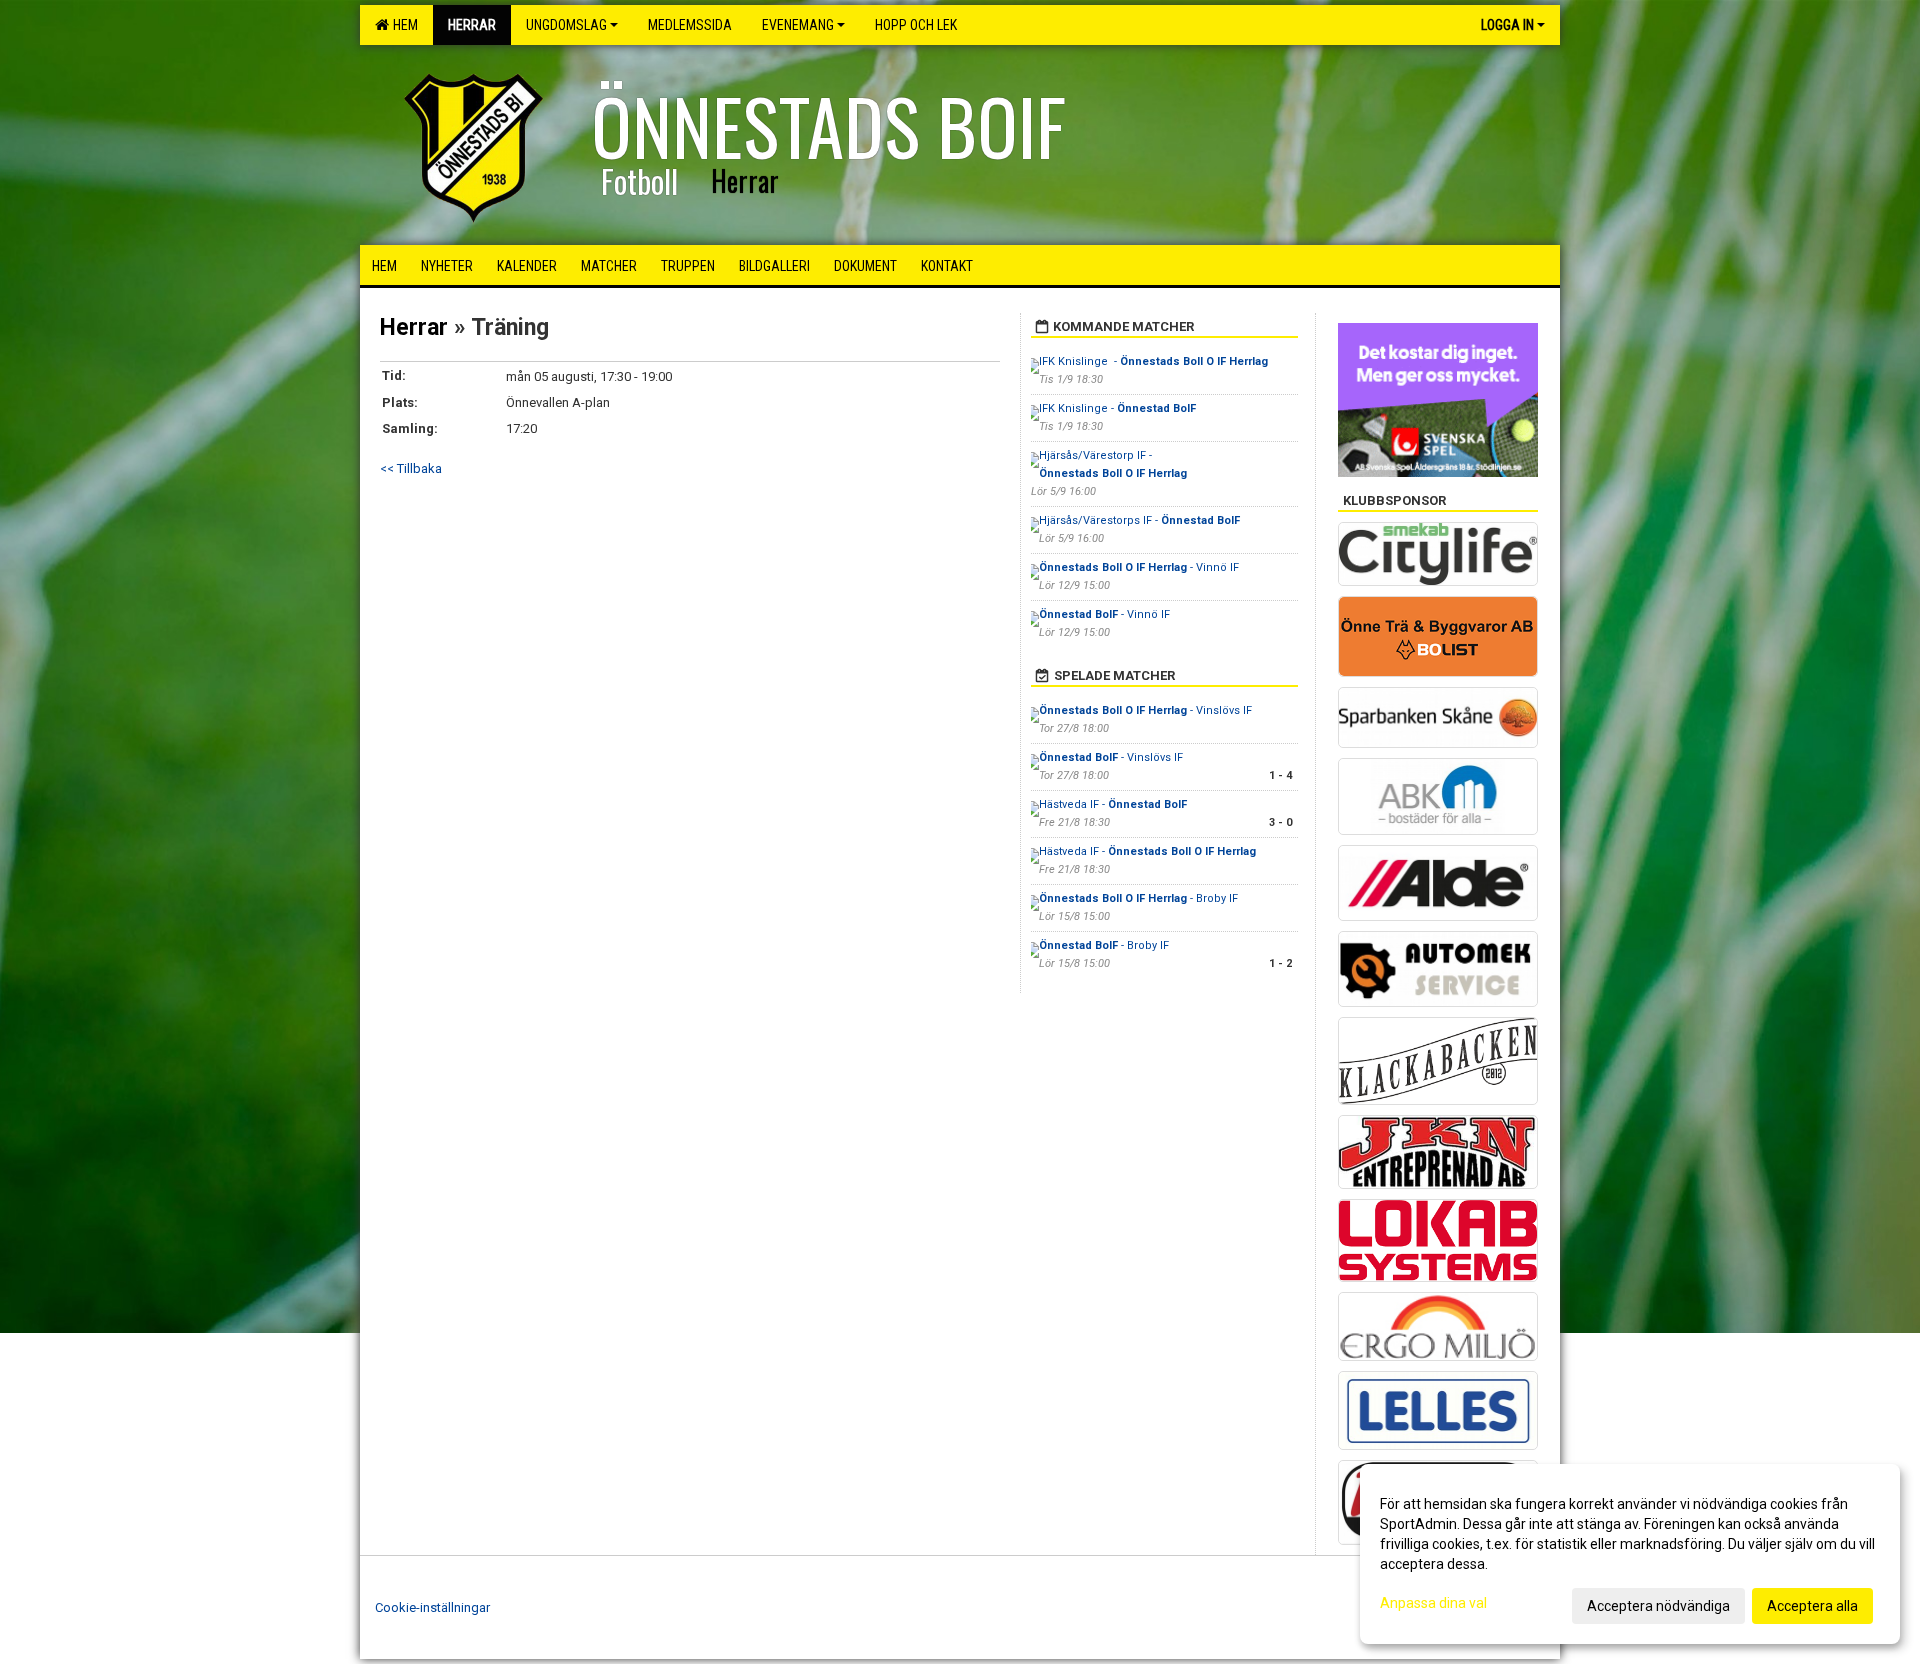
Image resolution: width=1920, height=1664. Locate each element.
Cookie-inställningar (432, 1607)
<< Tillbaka (411, 468)
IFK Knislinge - (1153, 361)
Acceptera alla (1812, 1606)
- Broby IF (1138, 898)
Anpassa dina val (1433, 1603)
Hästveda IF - (1113, 804)
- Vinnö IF (1139, 567)
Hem (402, 25)
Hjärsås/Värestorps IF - (1139, 520)
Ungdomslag (566, 25)
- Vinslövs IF (1145, 710)
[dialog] (1630, 1554)
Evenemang (798, 25)
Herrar (414, 327)
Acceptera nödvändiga (1658, 1606)
